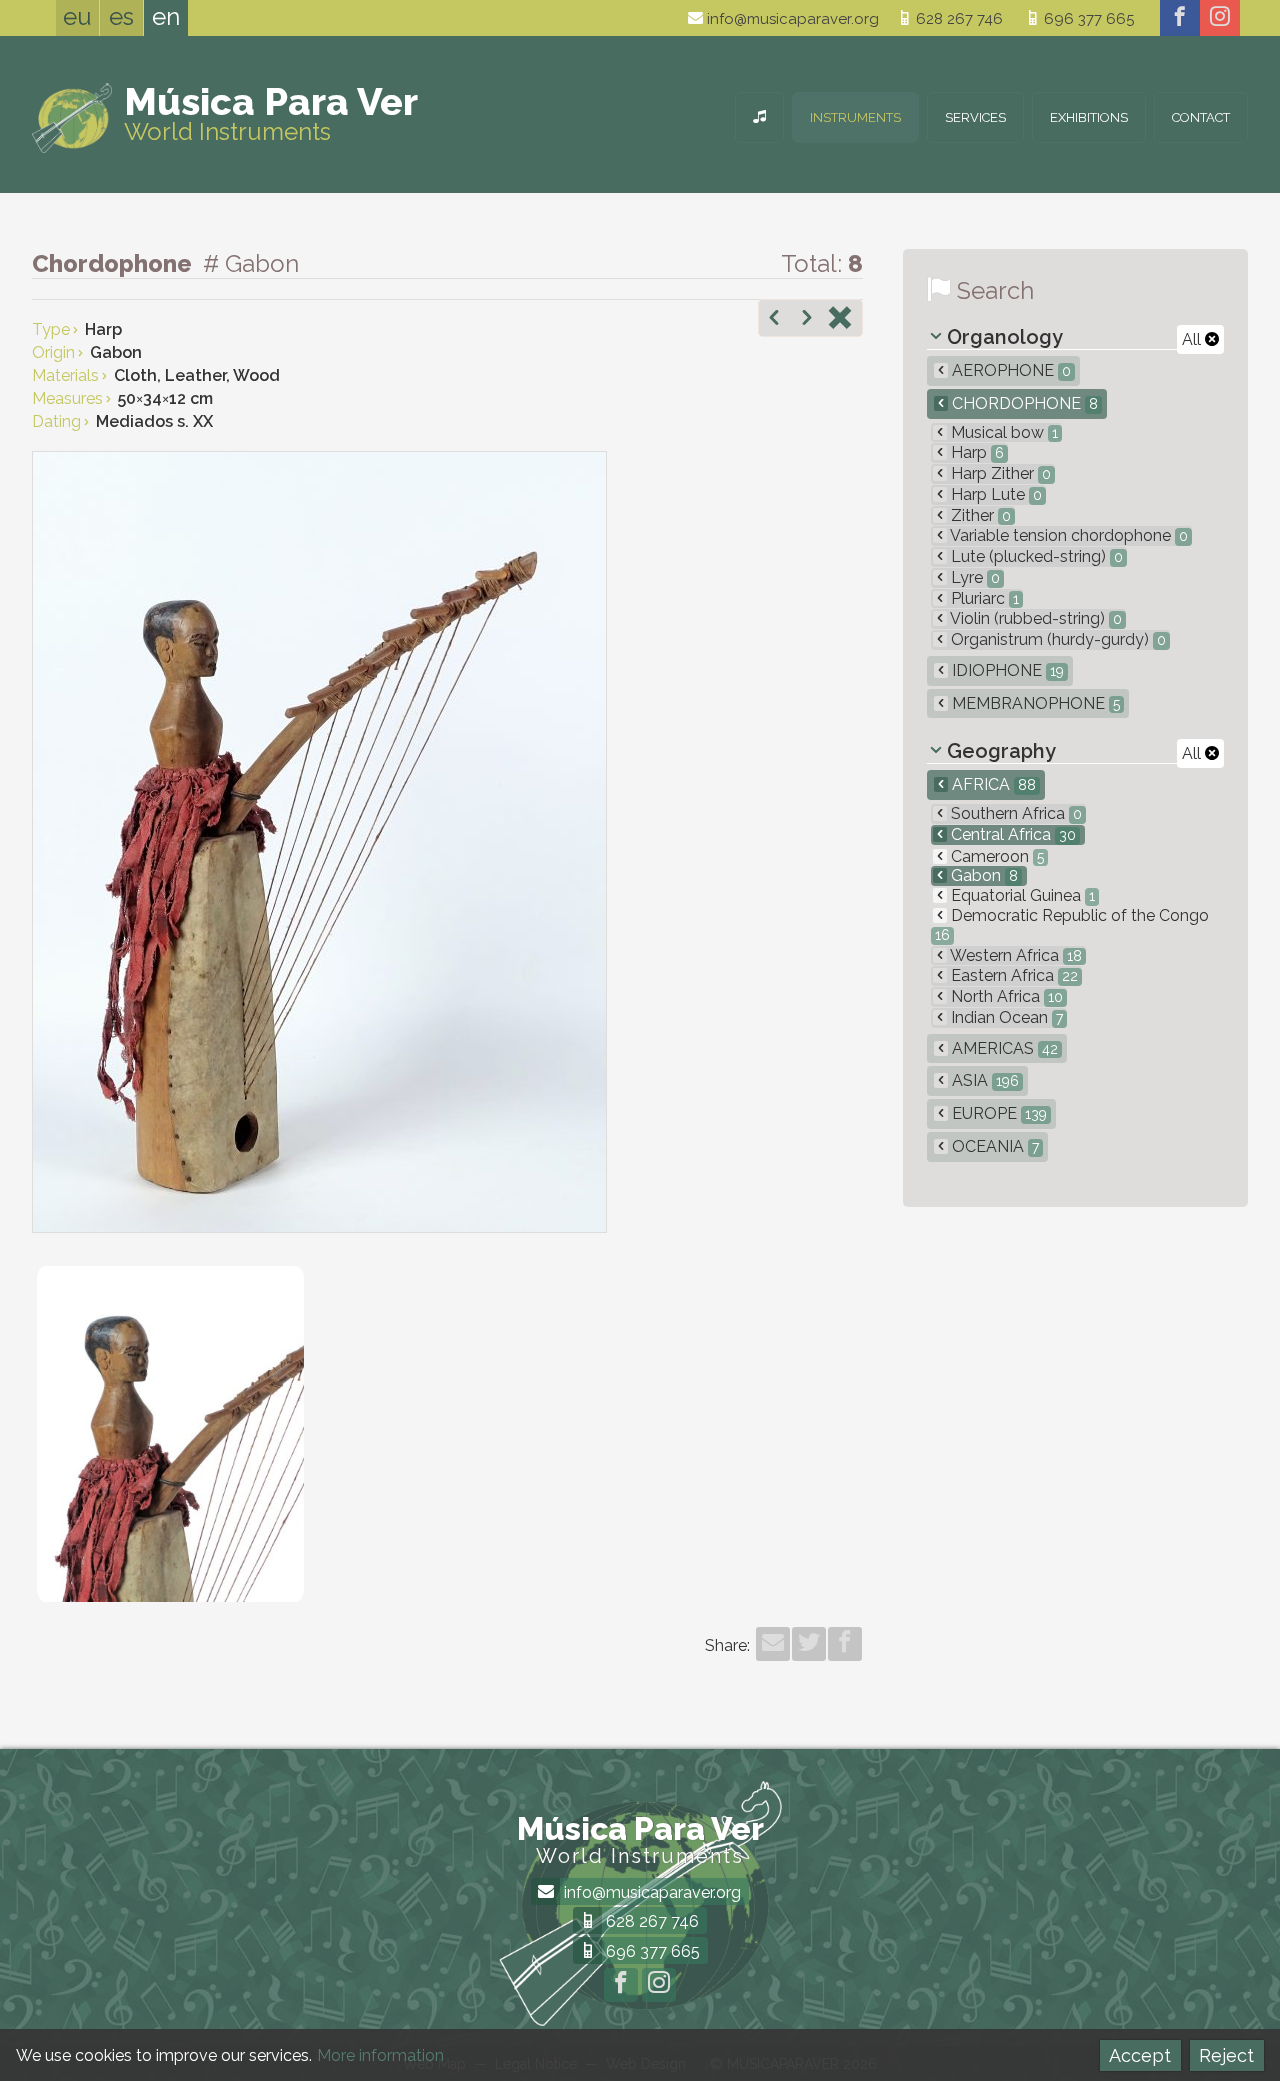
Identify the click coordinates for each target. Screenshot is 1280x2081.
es (121, 16)
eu (77, 16)
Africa (992, 784)
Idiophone (1006, 670)
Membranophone (1034, 703)
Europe (997, 1113)
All (1193, 339)
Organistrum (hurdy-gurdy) (1056, 639)
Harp (975, 452)
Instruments (855, 117)
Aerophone (1009, 370)
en (166, 16)
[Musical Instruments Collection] (759, 117)
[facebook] (1180, 18)
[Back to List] (840, 320)
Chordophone (1023, 403)
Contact (1201, 117)
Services (975, 117)
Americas (1003, 1048)
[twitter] (809, 1644)
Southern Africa (1014, 813)
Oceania (993, 1146)
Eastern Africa (1012, 975)
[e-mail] (773, 1644)
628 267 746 (957, 19)
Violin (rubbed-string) (1034, 618)
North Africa (1005, 996)
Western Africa (1014, 955)
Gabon (982, 875)
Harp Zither (999, 473)
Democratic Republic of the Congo (1072, 924)
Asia (983, 1080)
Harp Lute (994, 494)
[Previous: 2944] (774, 320)
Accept (1140, 2055)
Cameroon (995, 856)
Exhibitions (1089, 117)
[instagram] (1220, 18)
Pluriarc (983, 598)
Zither (979, 515)
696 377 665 (1087, 19)
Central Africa (1011, 834)
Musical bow (1002, 432)
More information (380, 2055)
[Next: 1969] (807, 320)
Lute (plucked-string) (1035, 556)
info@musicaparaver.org (791, 19)
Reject (1226, 2055)
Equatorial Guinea (1021, 895)
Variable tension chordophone (1067, 535)
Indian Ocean (1005, 1017)
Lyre (973, 577)
